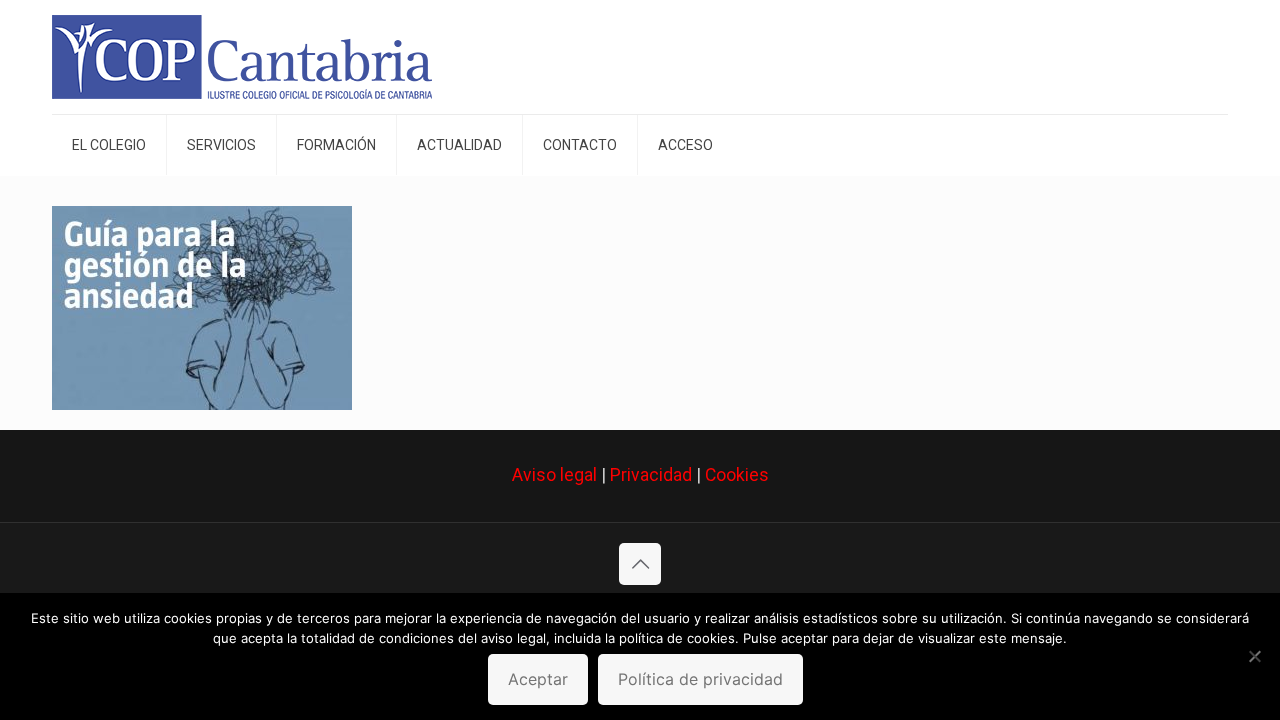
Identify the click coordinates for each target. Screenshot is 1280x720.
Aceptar (538, 679)
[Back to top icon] (640, 564)
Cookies (737, 475)
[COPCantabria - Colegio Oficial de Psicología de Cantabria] (242, 57)
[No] (1255, 656)
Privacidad (651, 475)
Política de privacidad (700, 679)
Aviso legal (554, 475)
